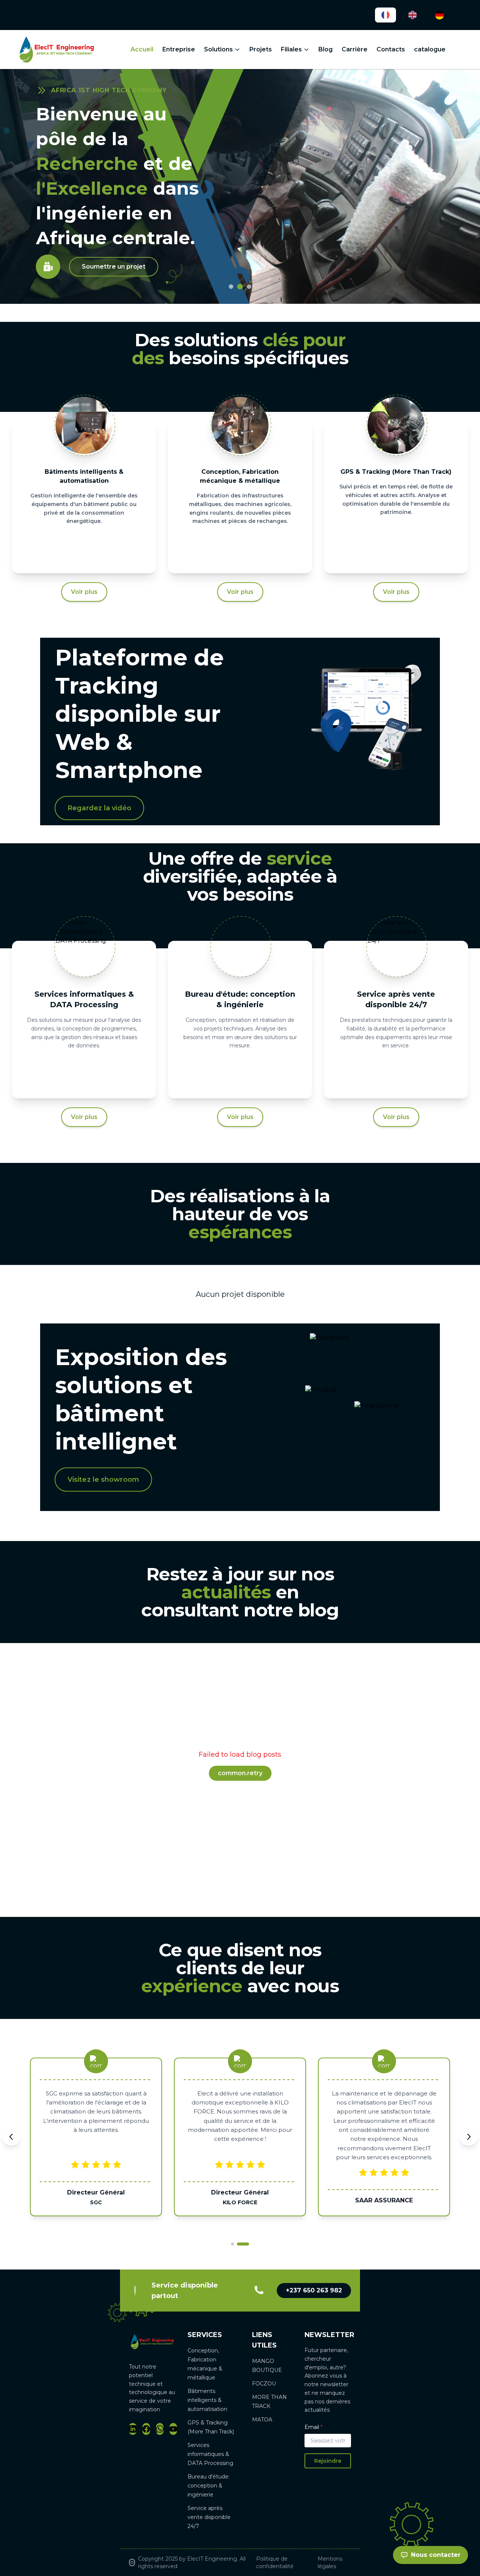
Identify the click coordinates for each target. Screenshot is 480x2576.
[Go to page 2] (243, 2244)
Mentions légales (330, 2562)
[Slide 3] (249, 287)
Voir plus (84, 592)
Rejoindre (328, 2461)
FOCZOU (264, 2384)
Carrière (355, 49)
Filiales (291, 49)
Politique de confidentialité (275, 2562)
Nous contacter (436, 2555)
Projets (261, 49)
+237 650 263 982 (314, 2290)
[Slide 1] (231, 287)
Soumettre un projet (114, 246)
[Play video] (48, 246)
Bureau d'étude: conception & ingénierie (208, 2486)
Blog (325, 49)
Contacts (391, 49)
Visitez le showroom (103, 1479)
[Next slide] (469, 2137)
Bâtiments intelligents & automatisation (207, 2400)
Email (313, 2427)
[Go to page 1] (233, 2244)
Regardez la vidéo (99, 808)
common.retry (240, 1773)
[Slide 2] (240, 287)
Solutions (218, 49)
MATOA (262, 2420)
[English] (412, 15)
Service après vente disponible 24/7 (209, 2517)
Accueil (142, 49)
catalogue (430, 49)
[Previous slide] (11, 2137)
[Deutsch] (439, 15)
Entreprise (179, 49)
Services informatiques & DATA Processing (210, 2454)
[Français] (385, 15)
